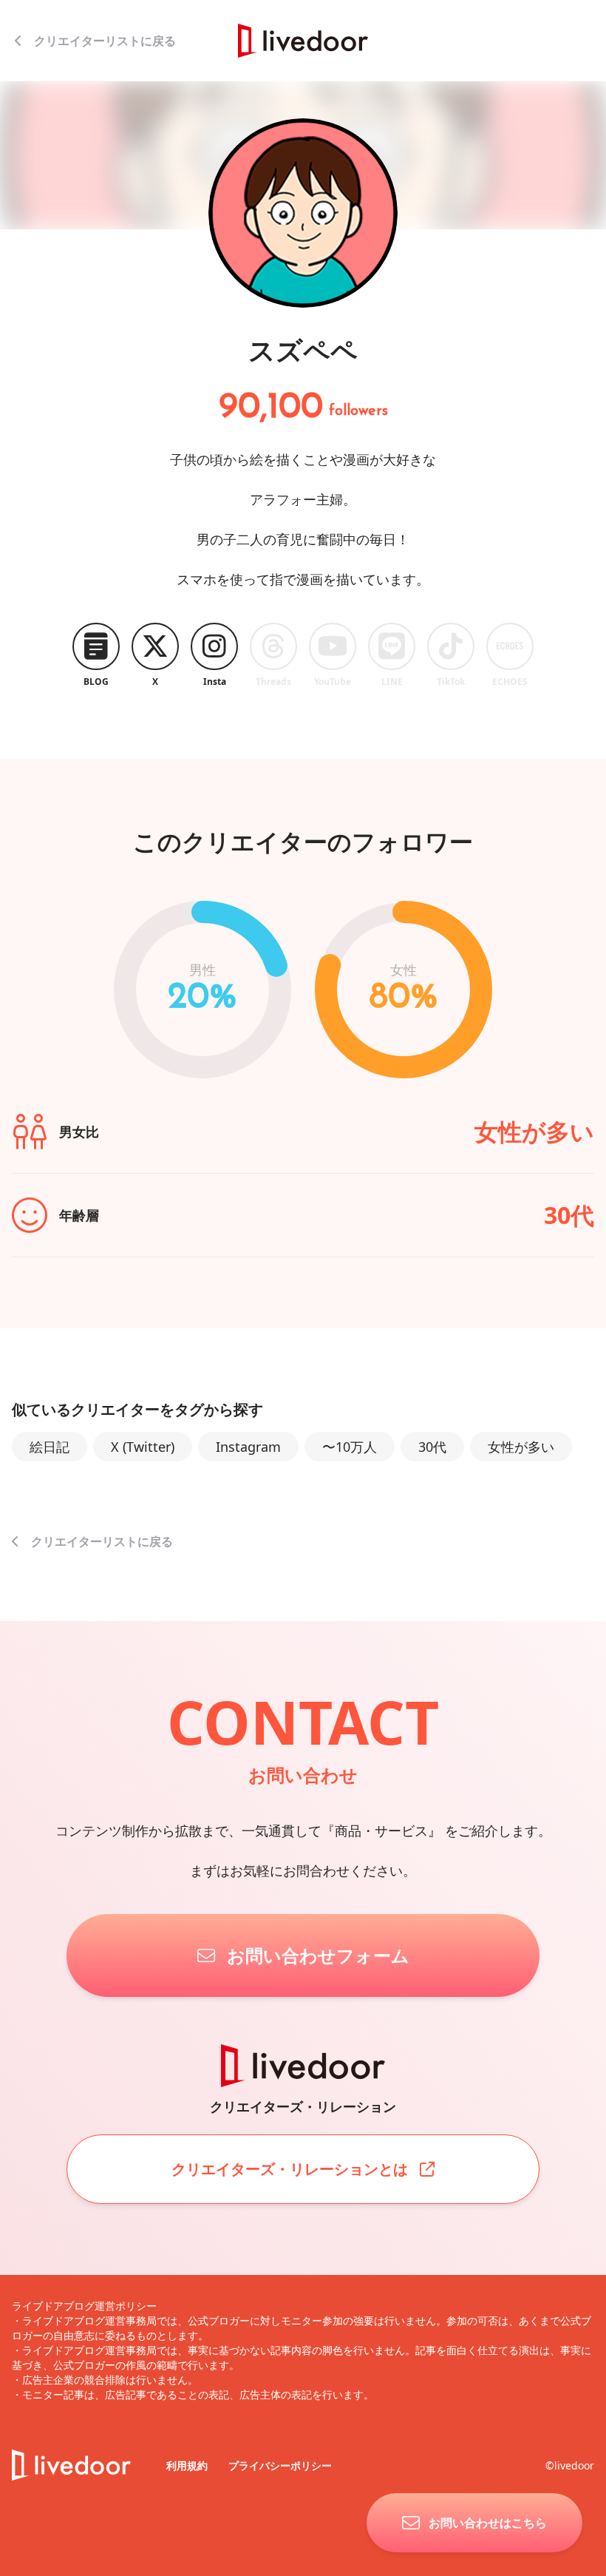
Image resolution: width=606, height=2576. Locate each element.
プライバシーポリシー (280, 2465)
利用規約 (188, 2465)
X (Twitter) (143, 1447)
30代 (432, 1447)
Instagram (248, 1447)
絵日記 (50, 1447)
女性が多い (521, 1447)
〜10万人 (350, 1447)
